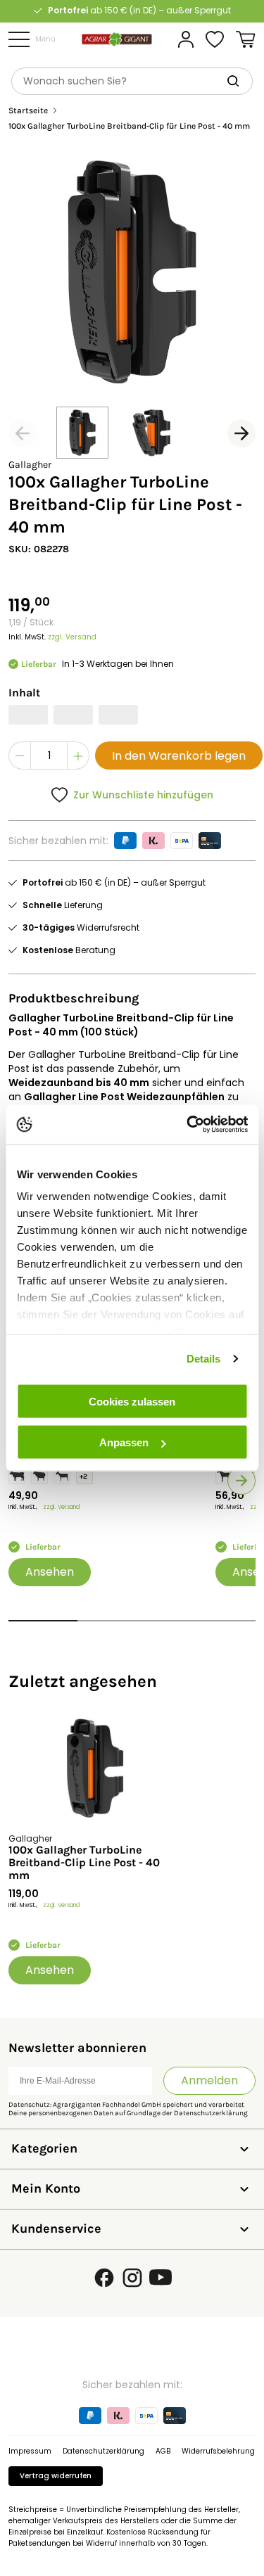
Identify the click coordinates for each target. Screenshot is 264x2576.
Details (204, 1359)
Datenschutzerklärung (211, 2113)
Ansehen (50, 1572)
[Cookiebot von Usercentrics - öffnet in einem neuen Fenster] (188, 1125)
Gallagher (30, 465)
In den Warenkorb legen (179, 756)
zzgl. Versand (72, 637)
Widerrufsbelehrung (218, 2451)
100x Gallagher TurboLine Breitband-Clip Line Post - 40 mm (84, 1863)
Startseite (28, 111)
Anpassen (124, 1442)
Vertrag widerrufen (56, 2476)
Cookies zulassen (132, 1401)
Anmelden (209, 2080)
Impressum (30, 2451)
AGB (163, 2451)
